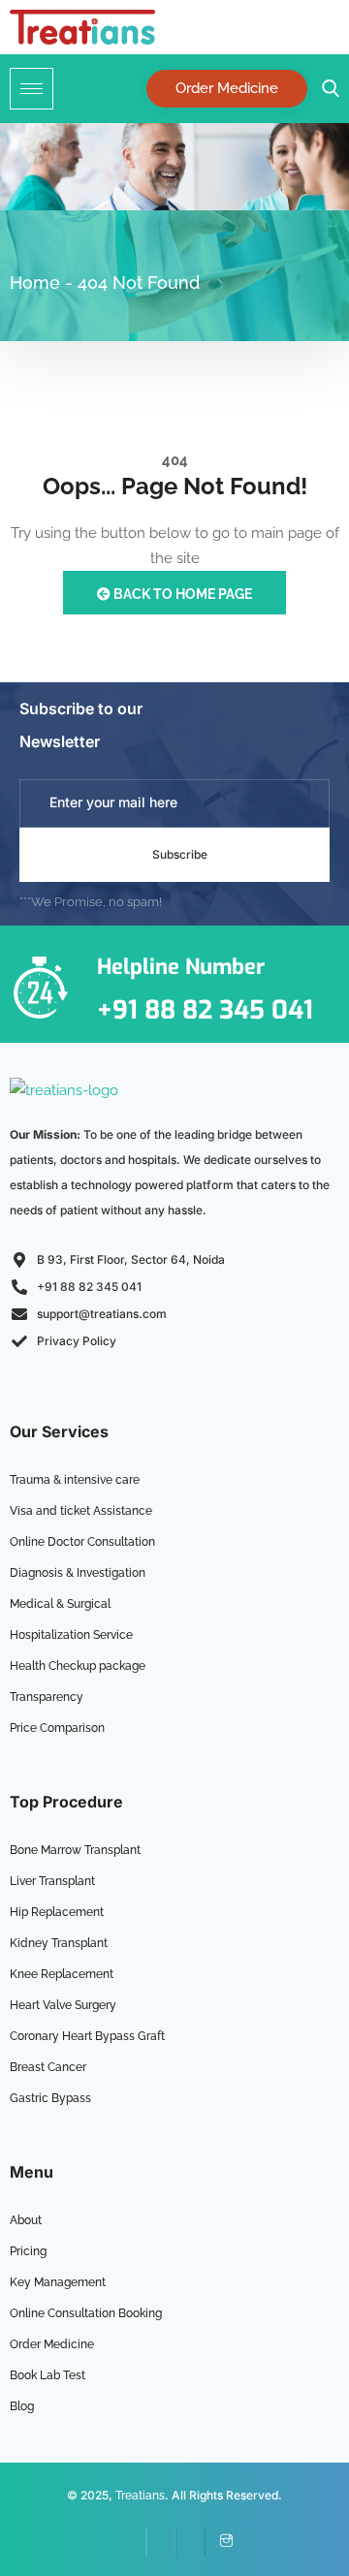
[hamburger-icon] (32, 89)
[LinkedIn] (161, 2542)
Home (35, 283)
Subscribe (180, 854)
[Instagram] (219, 2542)
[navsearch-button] (326, 89)
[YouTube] (190, 2542)
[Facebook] (132, 2542)
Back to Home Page (181, 594)
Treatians (140, 2496)
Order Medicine (227, 88)
